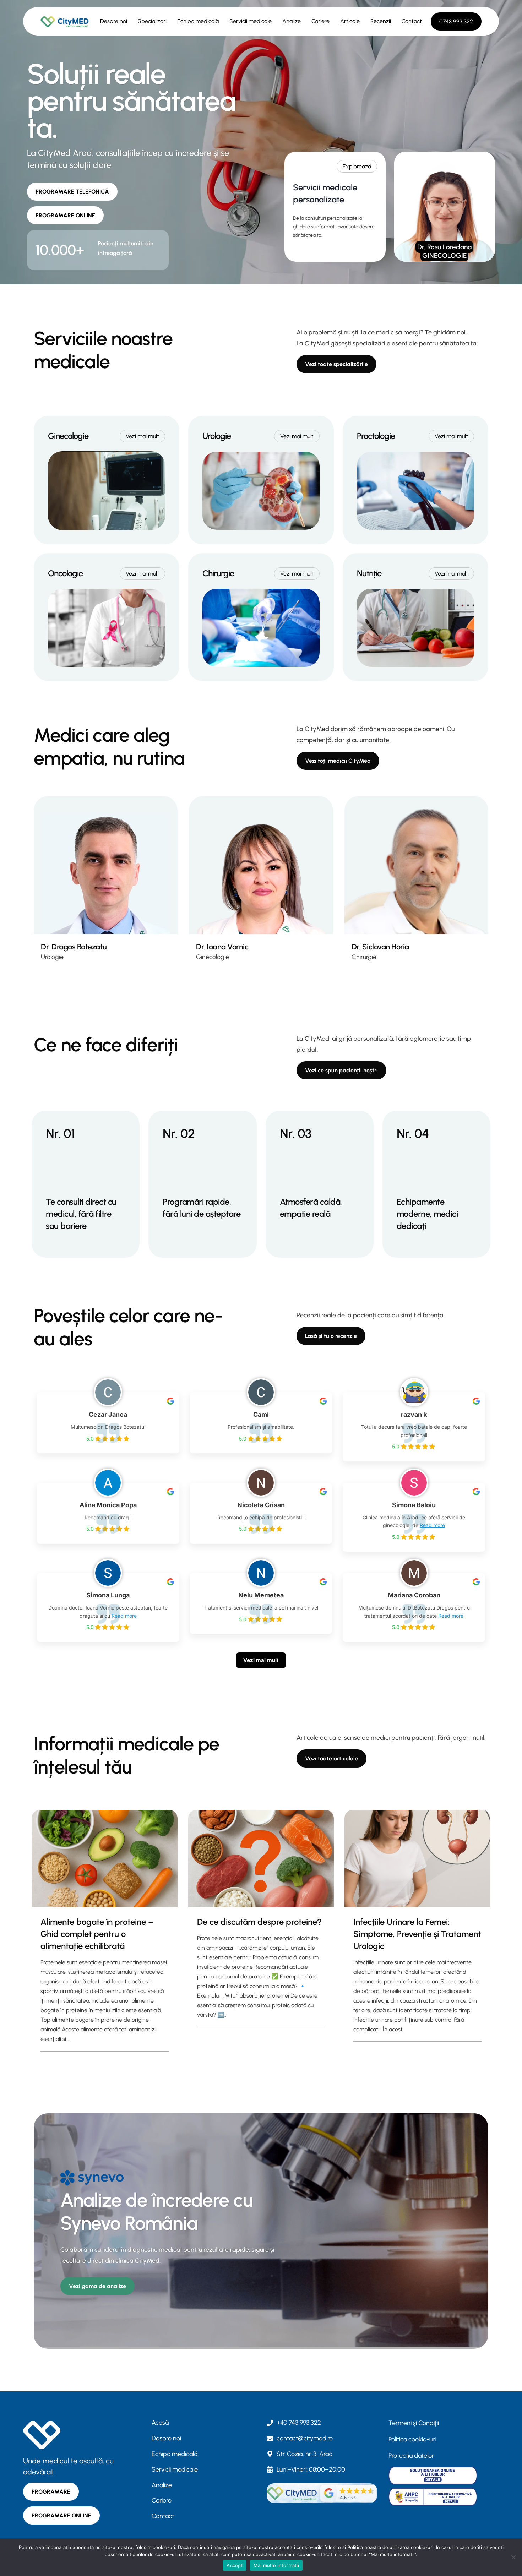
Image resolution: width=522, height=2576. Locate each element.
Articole (350, 21)
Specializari (152, 21)
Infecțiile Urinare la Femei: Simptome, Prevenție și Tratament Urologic (417, 1934)
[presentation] (105, 1858)
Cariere (320, 21)
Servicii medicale (251, 21)
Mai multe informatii (276, 2565)
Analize (292, 21)
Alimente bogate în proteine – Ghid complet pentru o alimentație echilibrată (97, 1934)
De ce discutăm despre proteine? (259, 1922)
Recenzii (381, 21)
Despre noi (114, 21)
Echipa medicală (198, 21)
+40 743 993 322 (299, 2423)
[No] (513, 2557)
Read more (432, 1525)
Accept (235, 2565)
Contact (412, 21)
